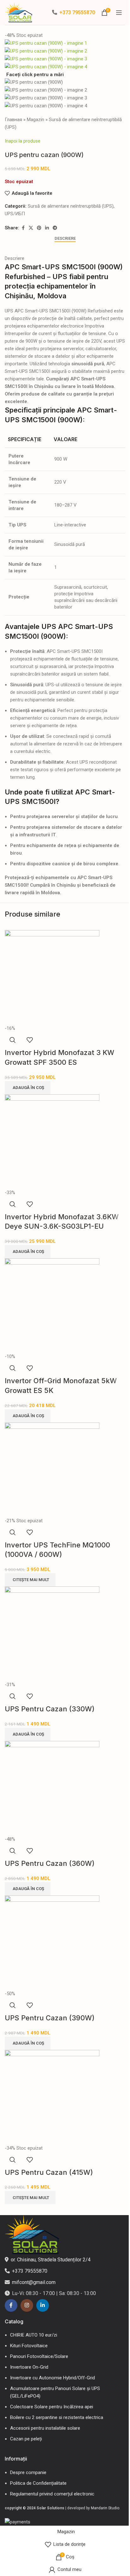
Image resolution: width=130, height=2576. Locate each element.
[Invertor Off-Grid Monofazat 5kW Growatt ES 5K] (52, 1305)
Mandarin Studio (105, 2508)
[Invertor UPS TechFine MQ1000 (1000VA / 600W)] (52, 1469)
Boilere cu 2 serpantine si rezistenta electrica (57, 2417)
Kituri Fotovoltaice (29, 2346)
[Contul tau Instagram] (27, 2305)
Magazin (35, 120)
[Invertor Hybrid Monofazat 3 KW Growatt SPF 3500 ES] (52, 977)
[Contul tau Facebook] (23, 228)
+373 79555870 (77, 12)
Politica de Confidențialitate (38, 2483)
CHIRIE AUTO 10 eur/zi (34, 2335)
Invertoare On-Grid (29, 2367)
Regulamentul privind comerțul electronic (52, 2494)
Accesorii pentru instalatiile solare (45, 2428)
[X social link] (31, 228)
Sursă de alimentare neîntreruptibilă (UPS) (71, 206)
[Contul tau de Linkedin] (47, 228)
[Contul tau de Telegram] (55, 228)
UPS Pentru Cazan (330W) (50, 1709)
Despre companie (28, 2472)
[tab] (65, 239)
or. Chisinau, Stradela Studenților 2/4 (51, 2260)
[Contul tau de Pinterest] (39, 228)
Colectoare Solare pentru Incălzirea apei (52, 2407)
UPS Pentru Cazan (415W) (49, 2172)
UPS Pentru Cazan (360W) (50, 1863)
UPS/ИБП (15, 214)
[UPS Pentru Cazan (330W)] (52, 1633)
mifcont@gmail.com (34, 2282)
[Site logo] (19, 12)
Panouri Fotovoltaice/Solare (39, 2356)
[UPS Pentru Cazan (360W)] (52, 1788)
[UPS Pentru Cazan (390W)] (52, 1942)
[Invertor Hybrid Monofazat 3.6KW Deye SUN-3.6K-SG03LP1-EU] (52, 1141)
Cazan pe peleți (26, 2439)
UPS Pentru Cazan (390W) (50, 2018)
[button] (28, 1088)
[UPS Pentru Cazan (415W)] (52, 2097)
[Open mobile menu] (119, 13)
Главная (13, 120)
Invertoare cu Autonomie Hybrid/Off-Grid (53, 2378)
